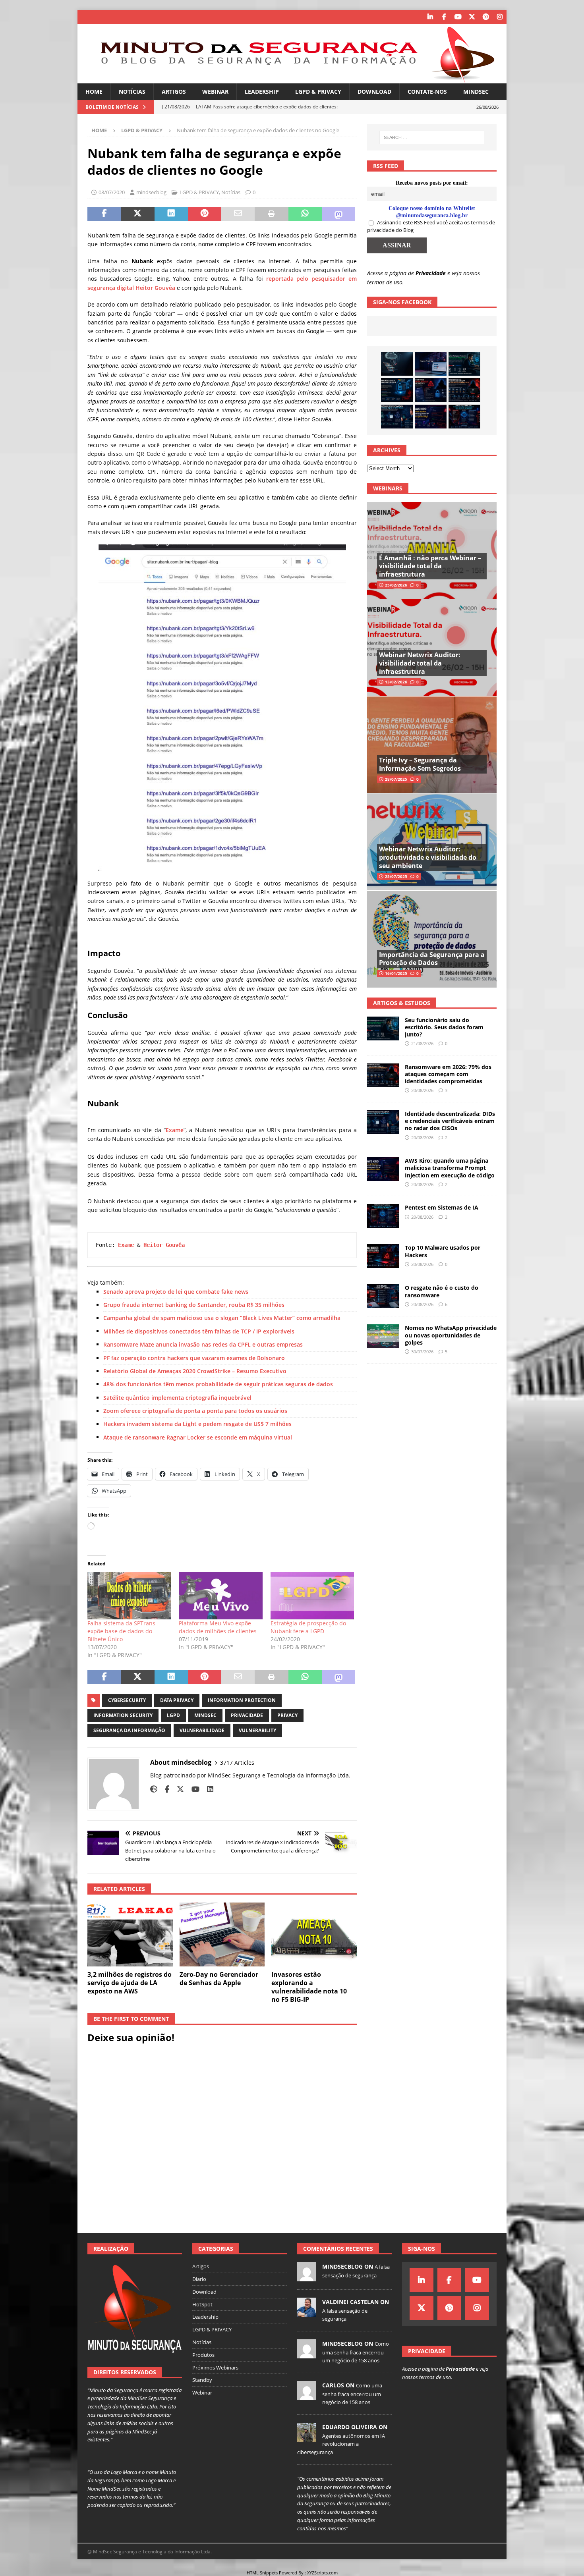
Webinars (388, 488)
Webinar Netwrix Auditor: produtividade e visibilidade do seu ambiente (428, 857)
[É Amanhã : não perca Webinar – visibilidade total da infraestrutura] (432, 551)
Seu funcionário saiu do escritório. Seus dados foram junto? (444, 1027)
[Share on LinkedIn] (171, 214)
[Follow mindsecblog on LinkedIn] (207, 1789)
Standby (202, 2380)
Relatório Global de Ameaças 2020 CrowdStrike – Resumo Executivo (195, 1371)
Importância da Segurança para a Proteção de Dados (432, 959)
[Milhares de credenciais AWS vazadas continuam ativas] (397, 364)
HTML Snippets (262, 2573)
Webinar (215, 92)
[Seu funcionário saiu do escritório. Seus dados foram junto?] (464, 364)
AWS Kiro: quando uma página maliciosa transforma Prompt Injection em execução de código (450, 1168)
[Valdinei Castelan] (307, 2312)
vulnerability (257, 1730)
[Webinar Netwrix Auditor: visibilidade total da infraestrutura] (432, 647)
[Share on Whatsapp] (305, 214)
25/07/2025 (396, 876)
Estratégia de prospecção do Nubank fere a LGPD (308, 1627)
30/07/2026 (422, 1352)
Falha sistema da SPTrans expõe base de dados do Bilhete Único (121, 1631)
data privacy (177, 1700)
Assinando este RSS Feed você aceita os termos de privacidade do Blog (431, 226)
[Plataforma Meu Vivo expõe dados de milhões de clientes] (220, 1596)
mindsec (205, 1715)
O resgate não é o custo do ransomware (442, 1291)
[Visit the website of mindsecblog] (154, 1789)
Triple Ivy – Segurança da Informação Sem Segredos (420, 764)
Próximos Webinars (215, 2368)
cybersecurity (127, 1700)
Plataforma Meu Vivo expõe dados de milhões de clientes (218, 1627)
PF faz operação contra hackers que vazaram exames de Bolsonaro (194, 1358)
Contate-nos (427, 92)
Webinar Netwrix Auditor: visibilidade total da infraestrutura (420, 663)
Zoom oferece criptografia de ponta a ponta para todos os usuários (195, 1411)
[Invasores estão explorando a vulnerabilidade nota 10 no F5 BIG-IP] (314, 1934)
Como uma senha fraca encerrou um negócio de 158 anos (356, 2352)
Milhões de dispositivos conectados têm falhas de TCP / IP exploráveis (199, 1331)
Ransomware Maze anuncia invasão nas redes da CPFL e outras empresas (203, 1344)
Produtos (203, 2355)
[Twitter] (472, 17)
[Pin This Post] (205, 214)
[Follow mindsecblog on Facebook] (164, 1789)
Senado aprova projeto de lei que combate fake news (176, 1292)
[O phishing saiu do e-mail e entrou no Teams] (431, 364)
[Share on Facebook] (104, 214)
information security (123, 1715)
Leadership (262, 92)
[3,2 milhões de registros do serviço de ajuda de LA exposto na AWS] (130, 1934)
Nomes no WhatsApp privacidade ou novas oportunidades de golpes (451, 1335)
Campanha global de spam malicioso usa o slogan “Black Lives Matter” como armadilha (222, 1318)
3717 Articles (237, 1763)
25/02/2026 (396, 585)
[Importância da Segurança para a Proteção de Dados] (432, 939)
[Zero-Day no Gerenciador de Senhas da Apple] (222, 1934)
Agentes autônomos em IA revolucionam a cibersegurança (341, 2444)
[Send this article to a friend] (238, 214)
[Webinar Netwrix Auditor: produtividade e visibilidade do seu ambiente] (432, 842)
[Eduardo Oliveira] (307, 2437)
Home (94, 92)
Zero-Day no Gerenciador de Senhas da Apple (219, 1979)
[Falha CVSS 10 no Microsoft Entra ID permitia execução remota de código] (397, 390)
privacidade (247, 1715)
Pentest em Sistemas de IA (442, 1207)
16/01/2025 (396, 973)
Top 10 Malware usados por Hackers (443, 1251)
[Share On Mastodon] (338, 214)
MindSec (476, 92)
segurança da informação (129, 1730)
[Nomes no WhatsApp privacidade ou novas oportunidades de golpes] (383, 1336)
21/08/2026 (422, 1043)
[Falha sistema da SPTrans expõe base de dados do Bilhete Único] (129, 1596)
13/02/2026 (396, 682)
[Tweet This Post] (137, 214)
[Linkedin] (430, 17)
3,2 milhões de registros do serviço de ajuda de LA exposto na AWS (130, 1983)
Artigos (174, 92)
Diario (199, 2279)
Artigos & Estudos (402, 1003)
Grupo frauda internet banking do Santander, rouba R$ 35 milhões (194, 1305)
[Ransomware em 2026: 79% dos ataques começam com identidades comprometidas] (464, 390)
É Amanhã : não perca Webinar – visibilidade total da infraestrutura (430, 566)
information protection (242, 1700)
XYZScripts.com (322, 2573)
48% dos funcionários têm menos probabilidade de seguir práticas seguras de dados (218, 1384)
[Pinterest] (486, 17)
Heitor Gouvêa (164, 1245)
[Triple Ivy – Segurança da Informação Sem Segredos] (432, 745)
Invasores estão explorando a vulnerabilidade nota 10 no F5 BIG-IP (309, 1987)
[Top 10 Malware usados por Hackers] (383, 1256)
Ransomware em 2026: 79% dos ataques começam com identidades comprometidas (448, 1074)
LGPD (173, 1715)
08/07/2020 (112, 192)
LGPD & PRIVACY (318, 92)
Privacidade (431, 273)
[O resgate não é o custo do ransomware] (383, 1296)
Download (374, 92)
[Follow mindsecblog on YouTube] (192, 1789)
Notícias (132, 92)
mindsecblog (151, 192)
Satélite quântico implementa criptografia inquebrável (177, 1398)
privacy (287, 1715)
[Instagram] (500, 17)
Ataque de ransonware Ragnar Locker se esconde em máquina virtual (198, 1437)
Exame (175, 1130)
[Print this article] (271, 214)
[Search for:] (432, 137)
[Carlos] (307, 2396)
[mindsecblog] (307, 2277)
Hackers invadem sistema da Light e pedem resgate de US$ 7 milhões (197, 1424)
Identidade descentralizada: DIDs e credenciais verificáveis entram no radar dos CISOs (450, 1121)
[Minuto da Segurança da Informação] (292, 79)
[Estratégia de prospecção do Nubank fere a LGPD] (312, 1596)
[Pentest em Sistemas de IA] (464, 417)
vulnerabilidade (202, 1730)
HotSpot (202, 2304)
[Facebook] (444, 17)
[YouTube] (458, 17)
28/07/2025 (396, 779)
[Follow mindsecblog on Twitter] (177, 1789)
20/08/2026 (422, 1090)
